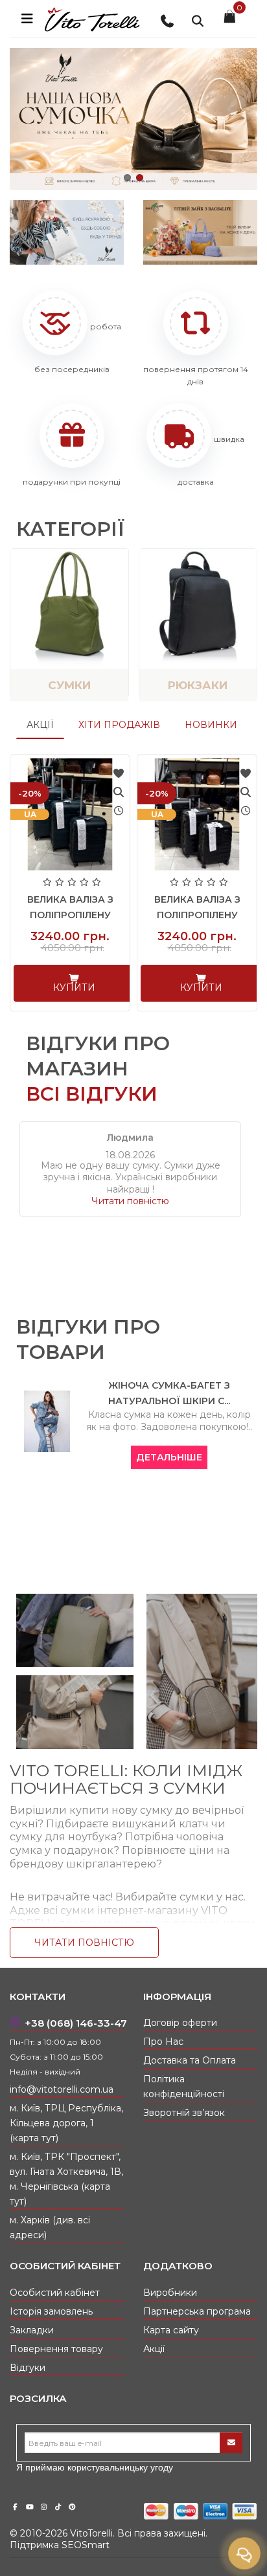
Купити (74, 987)
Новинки (211, 725)
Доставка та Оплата (190, 2060)
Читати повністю (130, 1201)
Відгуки (28, 2368)
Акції (40, 725)
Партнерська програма (197, 2311)
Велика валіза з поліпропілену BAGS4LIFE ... (70, 915)
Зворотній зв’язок (184, 2113)
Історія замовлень (51, 2311)
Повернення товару (56, 2349)
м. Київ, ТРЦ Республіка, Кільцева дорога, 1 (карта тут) (66, 2123)
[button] (127, 178)
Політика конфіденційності (184, 2086)
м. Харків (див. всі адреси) (50, 2228)
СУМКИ (69, 685)
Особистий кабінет (55, 2293)
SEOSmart (86, 2545)
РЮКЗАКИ (198, 685)
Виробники (170, 2293)
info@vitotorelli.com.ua (62, 2089)
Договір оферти (180, 2023)
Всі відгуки (92, 1094)
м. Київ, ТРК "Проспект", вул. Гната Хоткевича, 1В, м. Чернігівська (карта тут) (66, 2179)
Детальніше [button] (169, 1457)
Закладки (32, 2330)
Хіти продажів (119, 725)
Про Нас (163, 2042)
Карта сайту (171, 2330)
